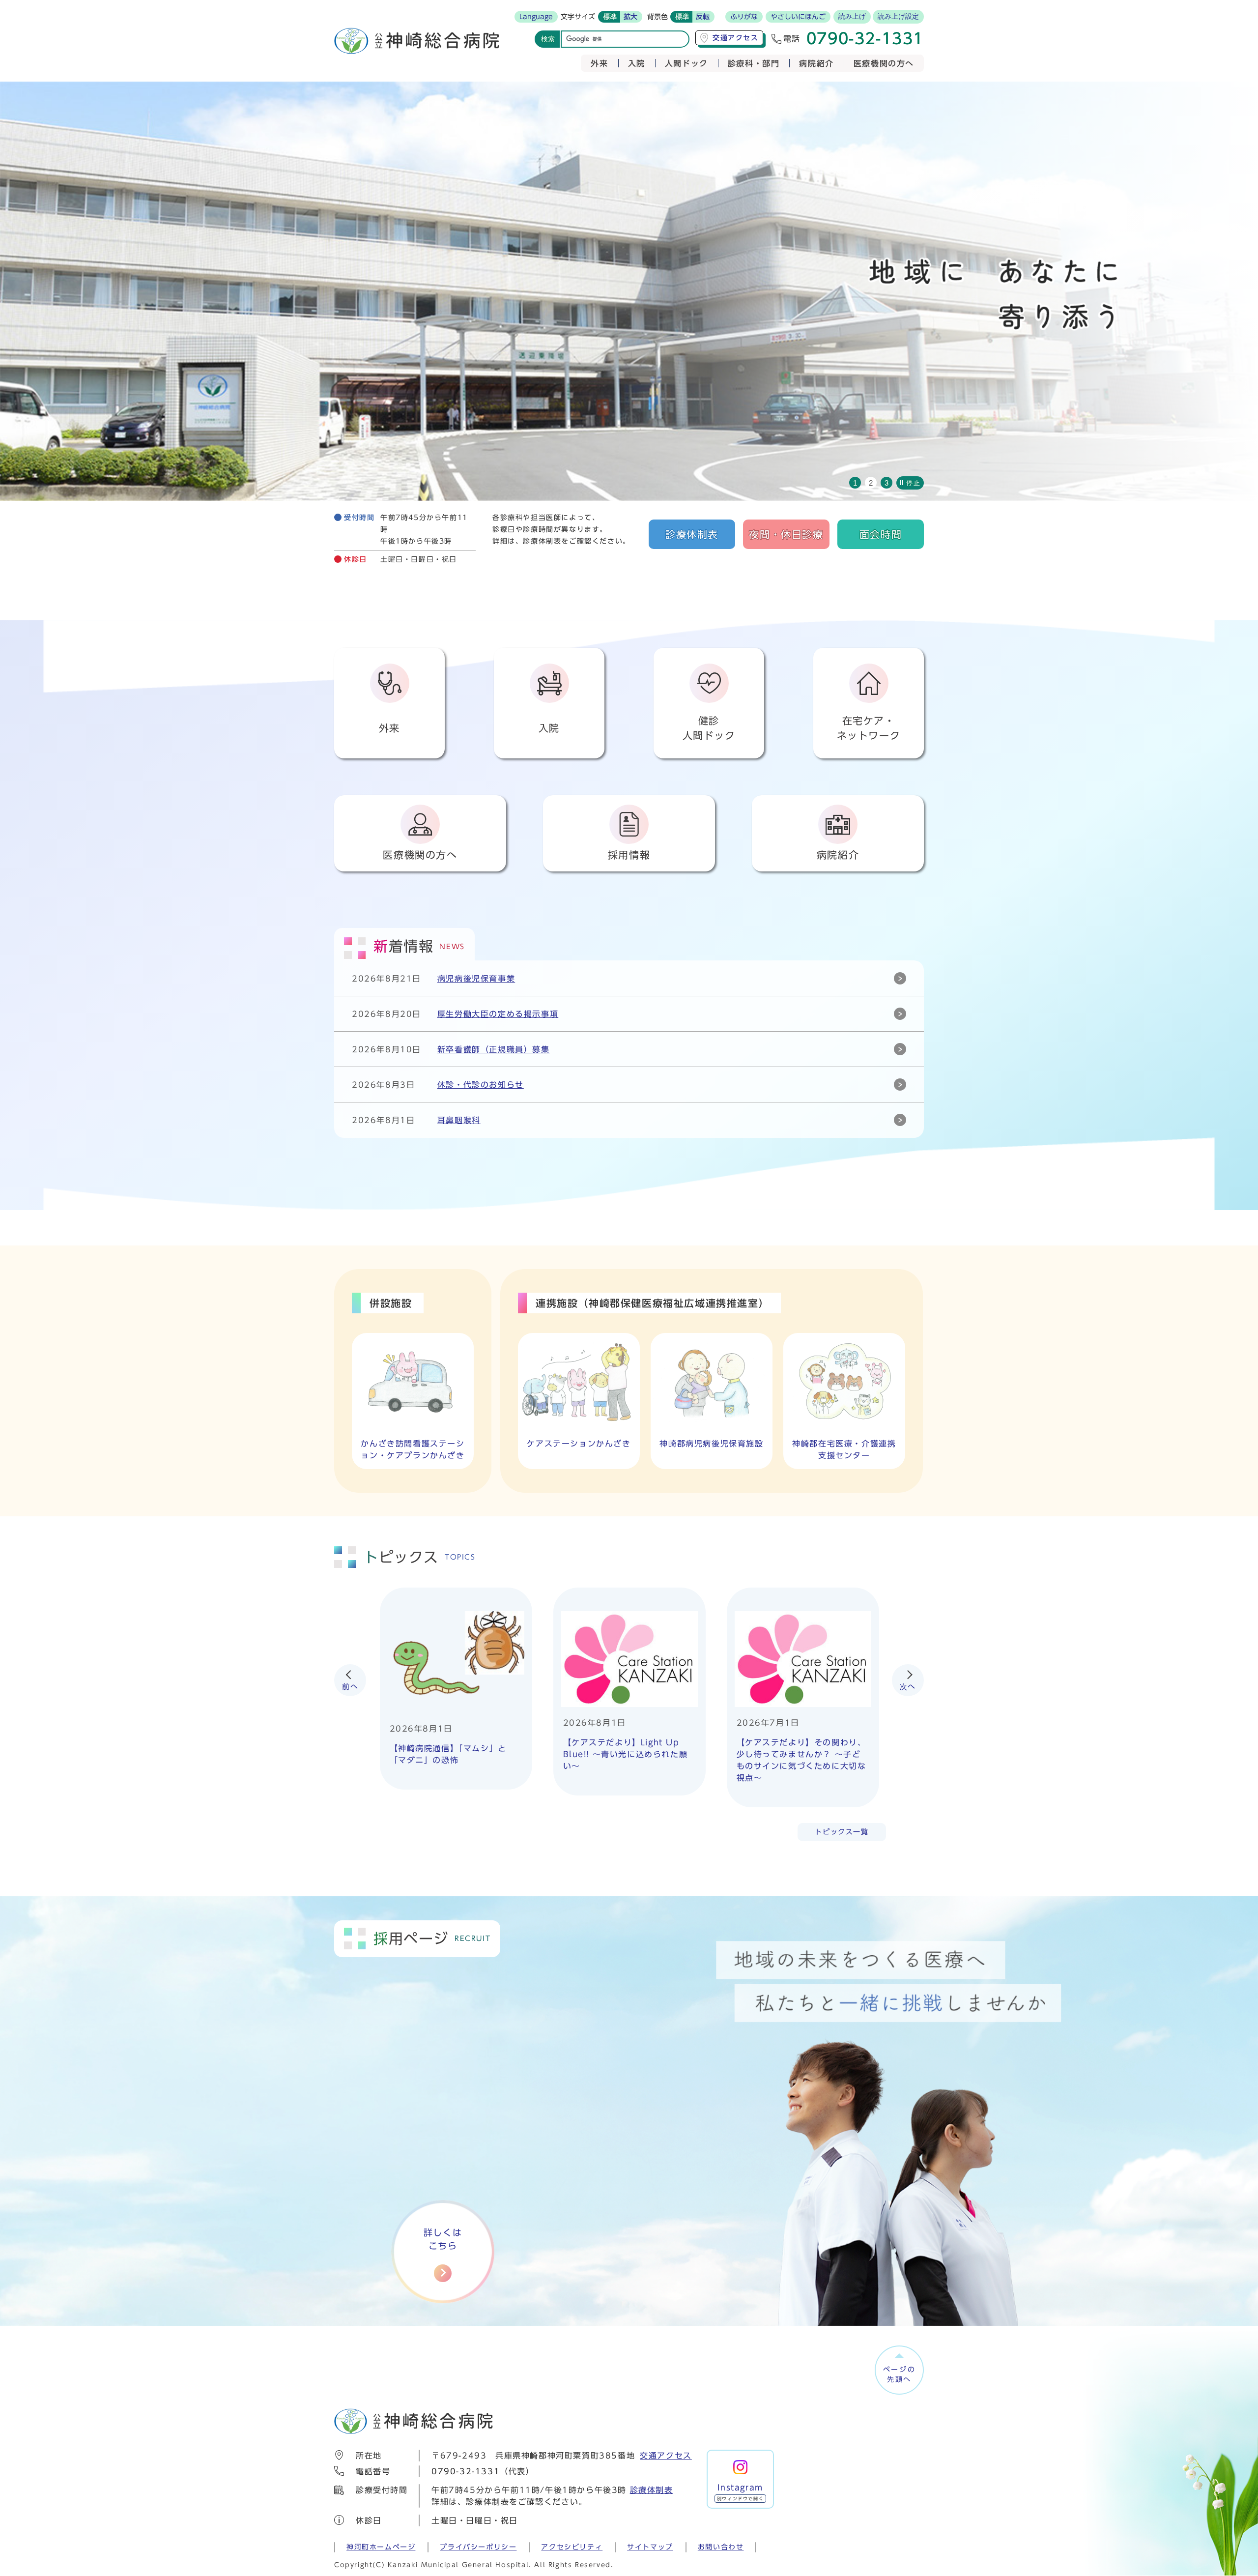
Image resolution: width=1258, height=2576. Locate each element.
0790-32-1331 (466, 2471)
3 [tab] (886, 483)
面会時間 (881, 534)
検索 (548, 39)
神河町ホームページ (381, 2547)
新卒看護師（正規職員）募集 (494, 1049)
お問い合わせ (721, 2547)
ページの (900, 2374)
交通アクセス (666, 2456)
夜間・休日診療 (786, 534)
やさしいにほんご (798, 17)
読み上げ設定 (898, 16)
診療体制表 (692, 534)
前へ (350, 1687)
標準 (610, 17)
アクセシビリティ (572, 2547)
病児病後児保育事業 (476, 979)
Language (536, 17)
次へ (908, 1687)
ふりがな (744, 17)
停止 (913, 483)
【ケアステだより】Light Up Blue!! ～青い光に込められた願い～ (626, 1754)
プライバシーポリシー (478, 2547)
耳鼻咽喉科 (459, 1120)
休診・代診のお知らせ (481, 1085)
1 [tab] (855, 483)
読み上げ (852, 16)
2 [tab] (871, 483)
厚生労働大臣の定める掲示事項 (498, 1014)
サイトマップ (650, 2547)
